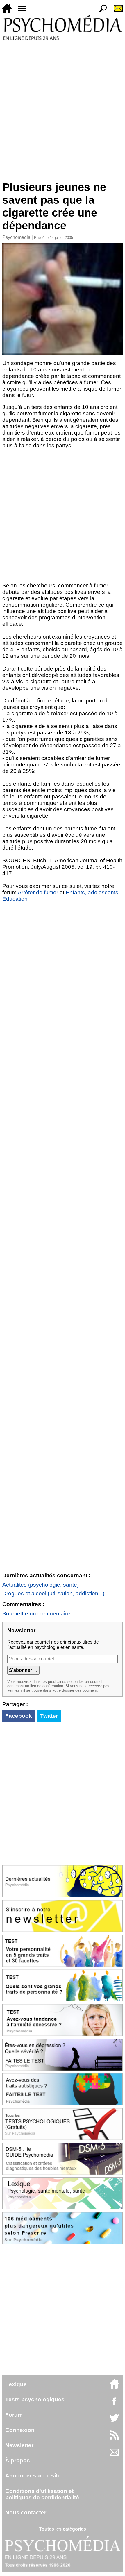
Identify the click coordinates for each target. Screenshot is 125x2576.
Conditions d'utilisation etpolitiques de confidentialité (42, 2494)
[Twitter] (114, 2421)
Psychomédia (16, 237)
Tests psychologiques (35, 2399)
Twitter (49, 1716)
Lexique (16, 2384)
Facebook (19, 1716)
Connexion (20, 2430)
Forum (14, 2415)
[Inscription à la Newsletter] (116, 11)
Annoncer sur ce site (33, 2476)
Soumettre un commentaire (36, 1614)
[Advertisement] (63, 110)
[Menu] (24, 11)
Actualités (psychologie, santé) (41, 1585)
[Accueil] (9, 11)
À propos (18, 2460)
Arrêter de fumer (38, 892)
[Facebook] (114, 2404)
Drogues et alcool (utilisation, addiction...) (53, 1593)
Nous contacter (26, 2512)
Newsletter (19, 2445)
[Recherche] (101, 11)
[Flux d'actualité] (114, 2438)
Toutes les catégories (63, 2529)
